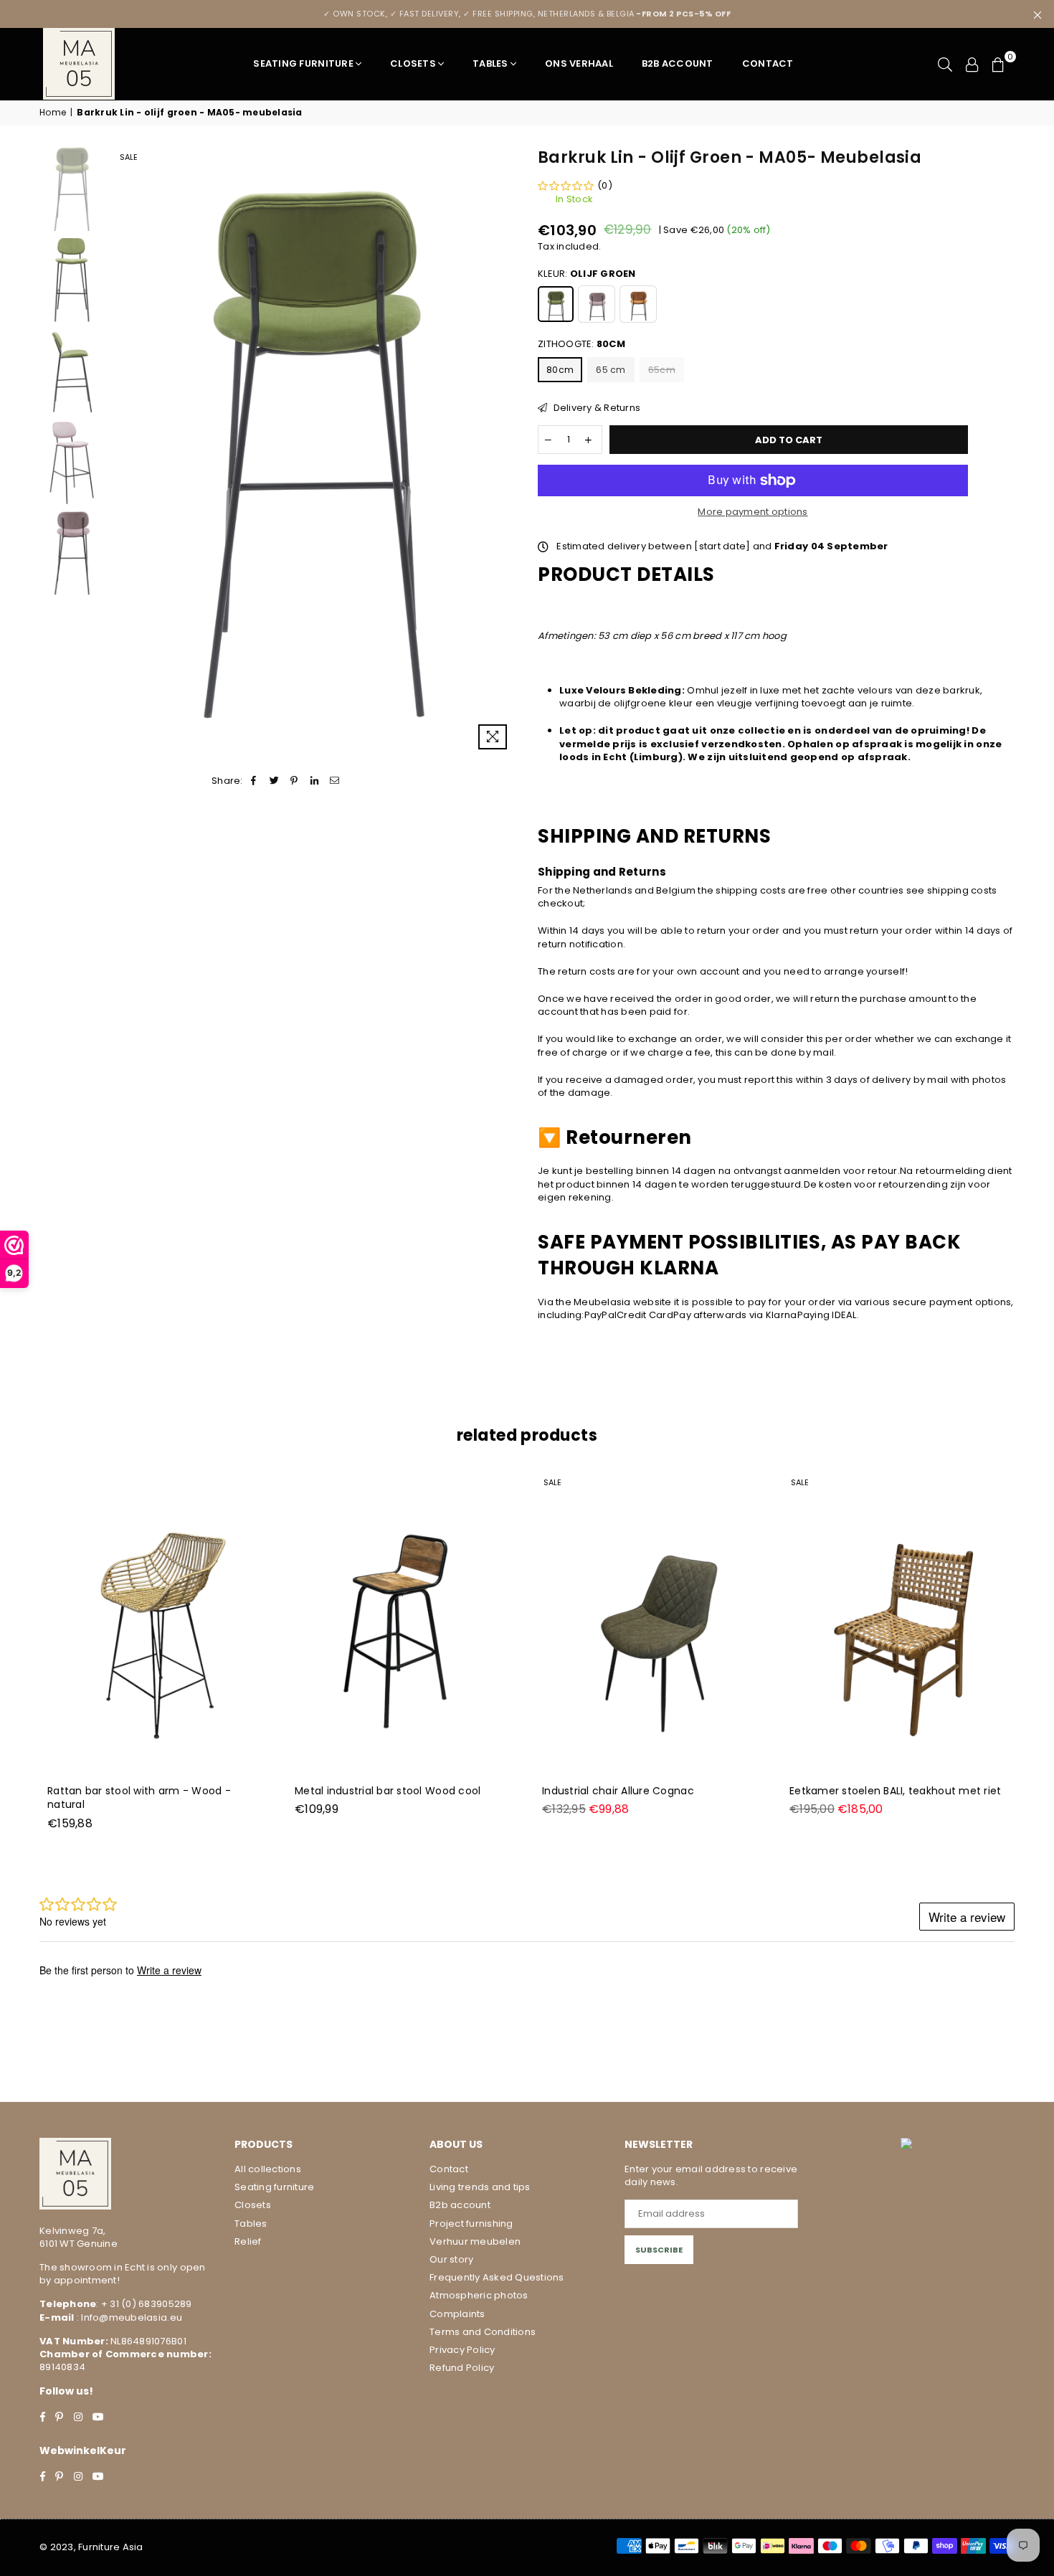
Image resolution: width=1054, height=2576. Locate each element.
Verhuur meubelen (475, 2241)
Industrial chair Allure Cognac (618, 1791)
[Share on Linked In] (315, 781)
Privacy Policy (462, 2350)
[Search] (945, 64)
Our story (451, 2259)
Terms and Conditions (483, 2332)
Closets (413, 63)
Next (504, 451)
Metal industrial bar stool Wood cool (388, 1791)
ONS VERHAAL (579, 63)
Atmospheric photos (479, 2295)
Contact (768, 63)
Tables (490, 63)
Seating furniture (303, 63)
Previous (124, 451)
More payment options (752, 512)
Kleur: (587, 274)
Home (53, 113)
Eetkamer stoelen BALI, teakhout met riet (895, 1791)
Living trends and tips (480, 2187)
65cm (662, 370)
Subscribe (659, 2250)
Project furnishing (471, 2224)
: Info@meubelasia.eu (128, 2317)
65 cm (611, 370)
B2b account (460, 2205)
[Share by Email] (335, 781)
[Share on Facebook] (254, 781)
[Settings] (972, 64)
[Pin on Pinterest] (294, 781)
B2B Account (678, 63)
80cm (560, 370)
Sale (129, 157)
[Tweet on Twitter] (274, 781)
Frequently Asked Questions (497, 2277)
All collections (268, 2169)
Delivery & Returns (595, 408)
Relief (248, 2241)
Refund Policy (462, 2368)
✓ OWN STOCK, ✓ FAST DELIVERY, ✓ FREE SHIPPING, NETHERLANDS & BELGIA (527, 14)
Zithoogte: (581, 344)
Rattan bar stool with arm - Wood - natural (139, 1798)
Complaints (457, 2314)
